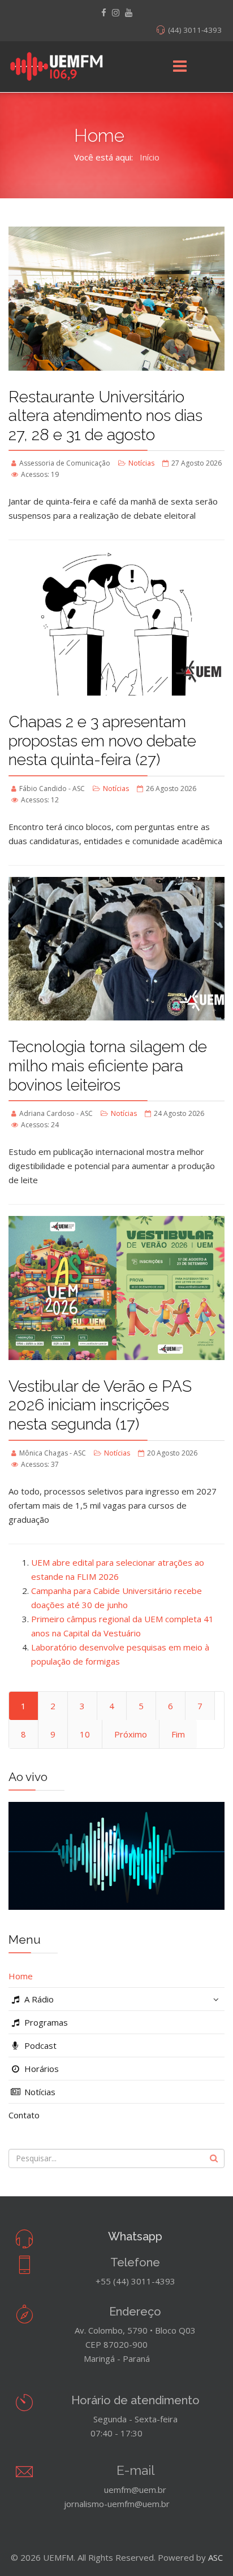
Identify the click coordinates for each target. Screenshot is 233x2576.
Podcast (39, 2045)
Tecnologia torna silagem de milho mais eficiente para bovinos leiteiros (108, 1066)
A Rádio (38, 1999)
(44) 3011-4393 (195, 30)
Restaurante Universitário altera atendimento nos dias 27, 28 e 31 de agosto (105, 416)
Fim (178, 1734)
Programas (45, 2022)
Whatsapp (135, 2236)
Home (21, 1976)
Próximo (131, 1734)
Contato (24, 2115)
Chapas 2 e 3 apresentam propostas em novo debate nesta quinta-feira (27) (102, 741)
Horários (40, 2069)
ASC (215, 2557)
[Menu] (180, 67)
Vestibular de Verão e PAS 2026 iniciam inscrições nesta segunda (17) (100, 1405)
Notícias (141, 463)
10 (85, 1734)
